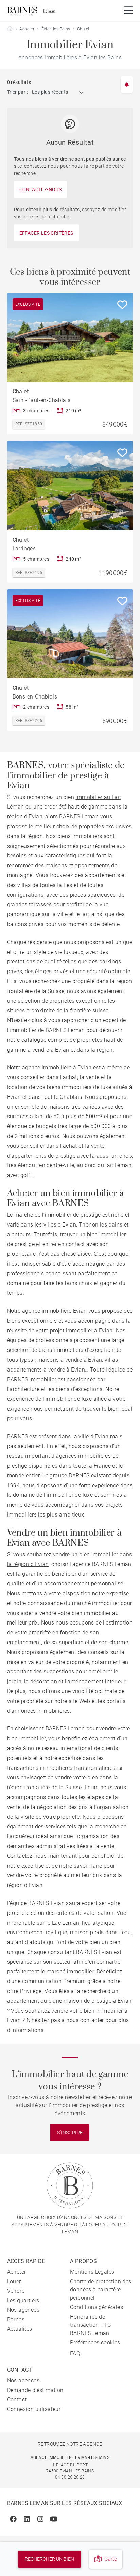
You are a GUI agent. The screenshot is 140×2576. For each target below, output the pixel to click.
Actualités (20, 2329)
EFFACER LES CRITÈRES (46, 233)
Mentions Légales (92, 2272)
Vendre (16, 2291)
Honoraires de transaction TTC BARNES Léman (90, 2325)
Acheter (27, 29)
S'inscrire (70, 2133)
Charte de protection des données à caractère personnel (101, 2290)
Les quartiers (23, 2300)
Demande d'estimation (35, 2390)
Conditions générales (97, 2307)
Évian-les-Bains (56, 29)
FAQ (75, 2353)
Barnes (16, 2319)
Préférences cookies (95, 2343)
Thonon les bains (101, 1225)
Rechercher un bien (49, 2559)
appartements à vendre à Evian (46, 1370)
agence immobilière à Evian (57, 1067)
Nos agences (23, 2310)
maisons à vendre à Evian (70, 1360)
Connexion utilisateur (34, 2409)
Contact (17, 2400)
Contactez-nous (41, 189)
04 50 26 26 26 (70, 2477)
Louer (14, 2281)
